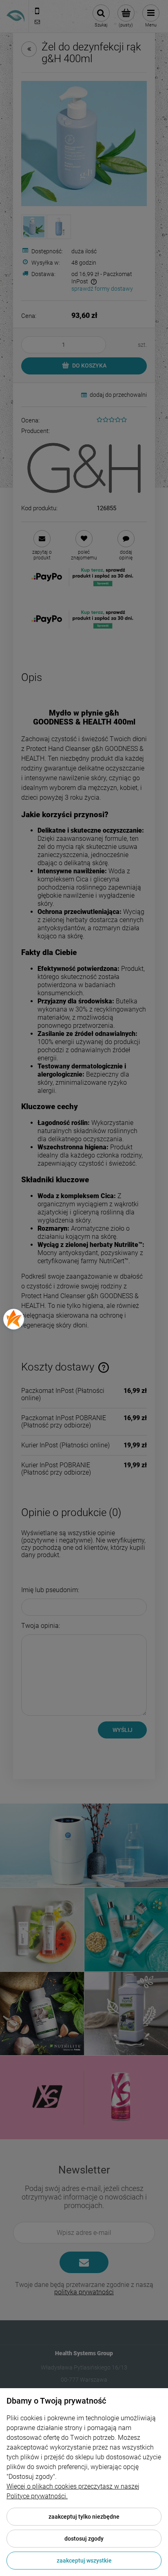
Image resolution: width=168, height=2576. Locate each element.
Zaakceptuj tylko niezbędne (84, 2517)
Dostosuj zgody (84, 2539)
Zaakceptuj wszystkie (84, 2561)
